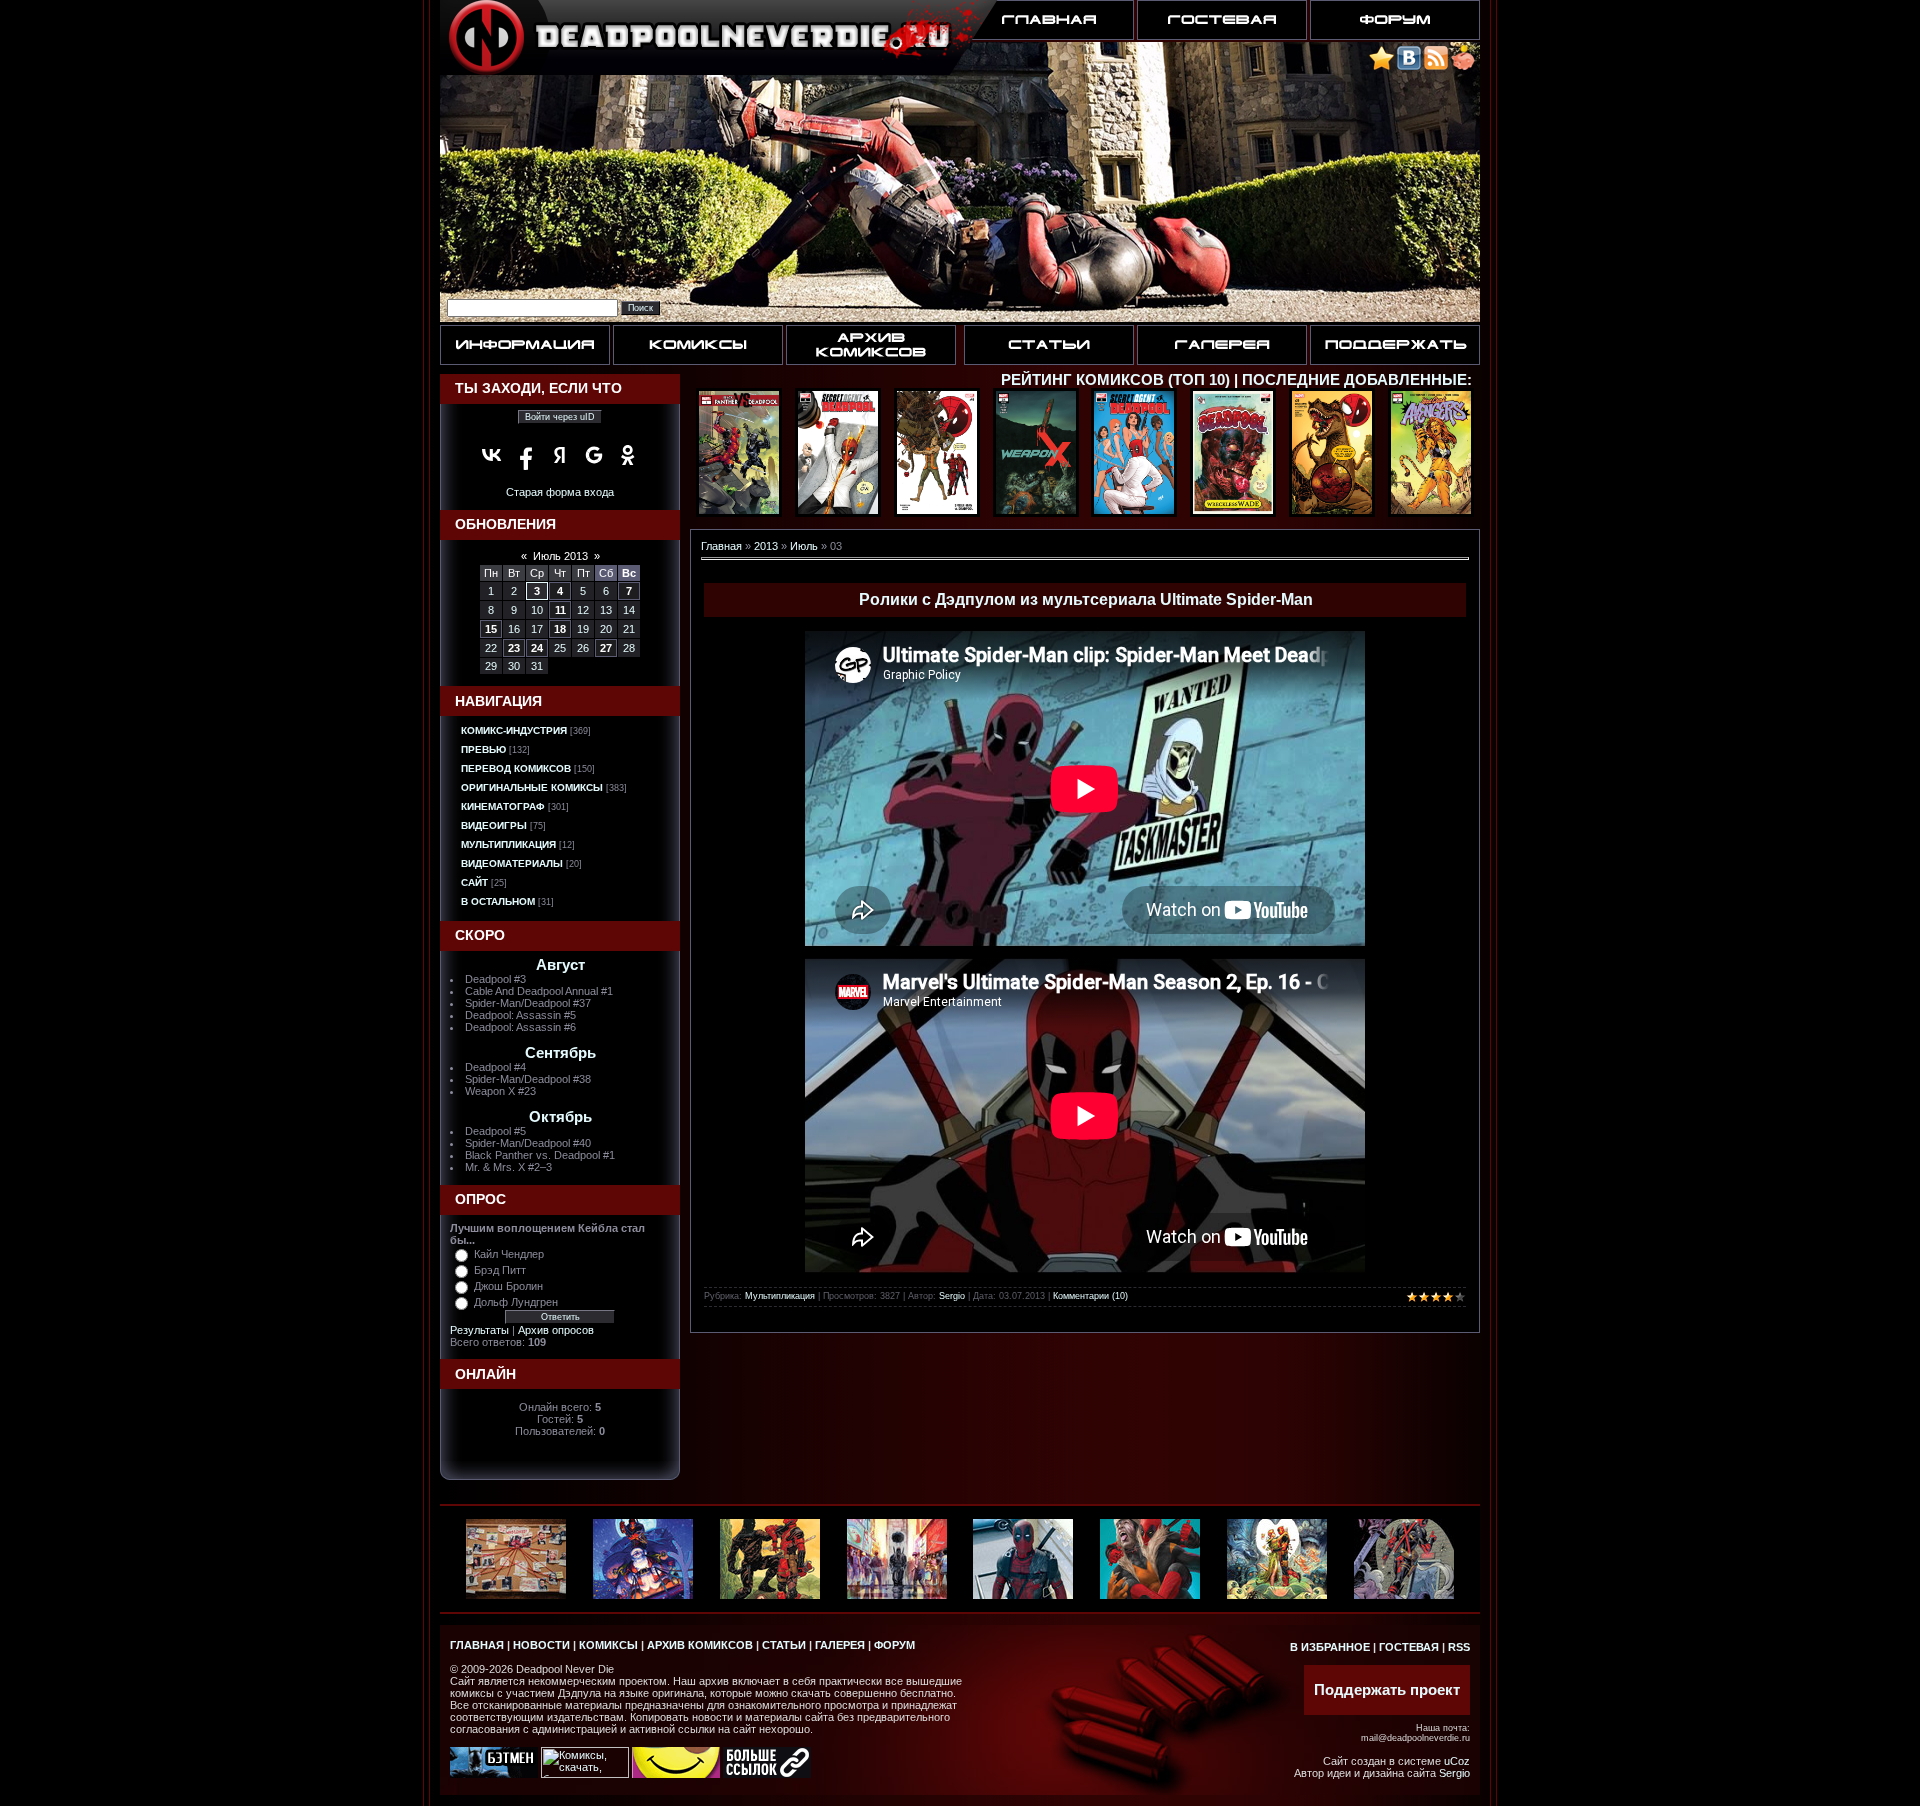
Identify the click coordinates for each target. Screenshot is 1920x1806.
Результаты (479, 1330)
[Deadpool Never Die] (1381, 66)
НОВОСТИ (541, 1645)
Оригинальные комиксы (532, 787)
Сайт (474, 882)
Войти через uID (560, 417)
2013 (766, 546)
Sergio (952, 1296)
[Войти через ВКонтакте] (492, 455)
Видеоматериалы (512, 863)
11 (560, 610)
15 (491, 629)
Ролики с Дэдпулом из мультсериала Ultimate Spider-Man (1086, 599)
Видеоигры (494, 825)
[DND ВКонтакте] (1409, 66)
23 (514, 648)
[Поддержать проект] (1463, 66)
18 (560, 629)
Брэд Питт (500, 1270)
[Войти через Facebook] (526, 455)
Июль (804, 546)
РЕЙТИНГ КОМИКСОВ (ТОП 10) (1115, 380)
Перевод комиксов (516, 768)
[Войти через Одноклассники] (628, 455)
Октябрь (560, 1117)
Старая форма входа (560, 492)
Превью (483, 749)
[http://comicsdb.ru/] (676, 1774)
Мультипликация (508, 844)
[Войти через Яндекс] (560, 455)
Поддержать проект (1387, 1690)
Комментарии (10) (1090, 1296)
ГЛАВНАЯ (477, 1645)
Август (560, 965)
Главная (721, 546)
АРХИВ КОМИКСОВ (700, 1645)
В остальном (498, 901)
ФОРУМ (894, 1645)
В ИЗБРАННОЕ (1330, 1647)
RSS (1459, 1647)
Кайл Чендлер (509, 1254)
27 (606, 648)
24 (537, 648)
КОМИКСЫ (608, 1645)
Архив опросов (556, 1330)
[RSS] (1436, 66)
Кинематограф (503, 806)
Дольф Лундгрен (516, 1302)
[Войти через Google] (594, 455)
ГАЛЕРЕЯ (840, 1645)
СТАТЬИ (784, 1645)
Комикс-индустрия (514, 730)
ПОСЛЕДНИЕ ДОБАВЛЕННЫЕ (1354, 380)
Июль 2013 (560, 556)
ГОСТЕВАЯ (1409, 1647)
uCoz (1457, 1761)
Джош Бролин (508, 1286)
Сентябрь (560, 1053)
